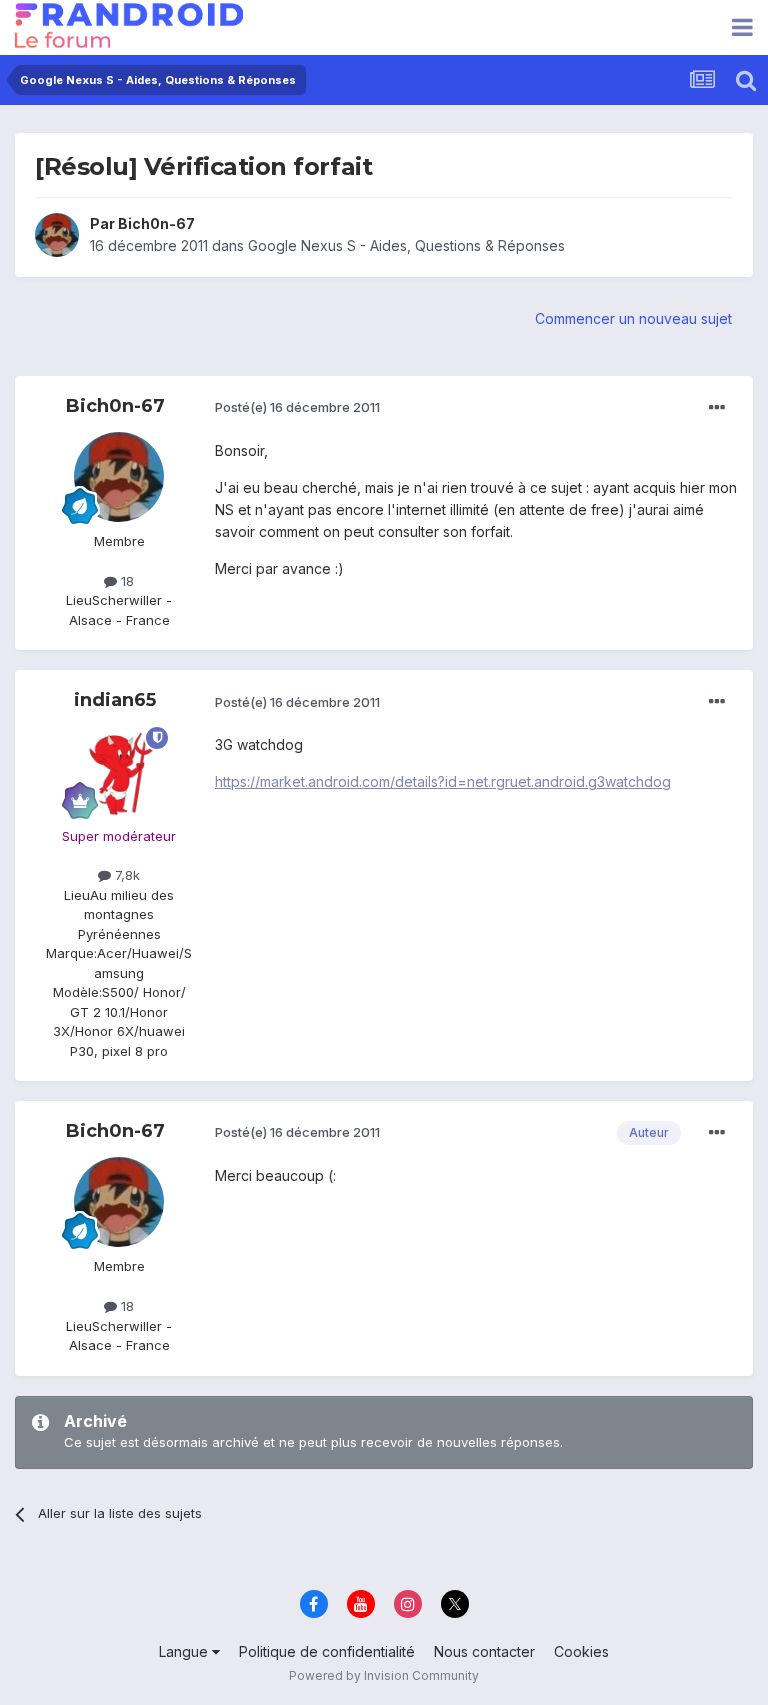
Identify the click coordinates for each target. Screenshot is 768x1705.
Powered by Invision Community (384, 1675)
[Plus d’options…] (717, 408)
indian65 (115, 700)
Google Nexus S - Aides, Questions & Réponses (406, 245)
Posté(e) (297, 407)
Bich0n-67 (156, 223)
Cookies (581, 1651)
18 (125, 581)
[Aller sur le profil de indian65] (119, 772)
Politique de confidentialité (327, 1651)
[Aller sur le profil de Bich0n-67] (57, 235)
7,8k (125, 875)
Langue (185, 1651)
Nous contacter (484, 1651)
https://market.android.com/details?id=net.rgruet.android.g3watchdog (443, 781)
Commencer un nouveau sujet (633, 318)
